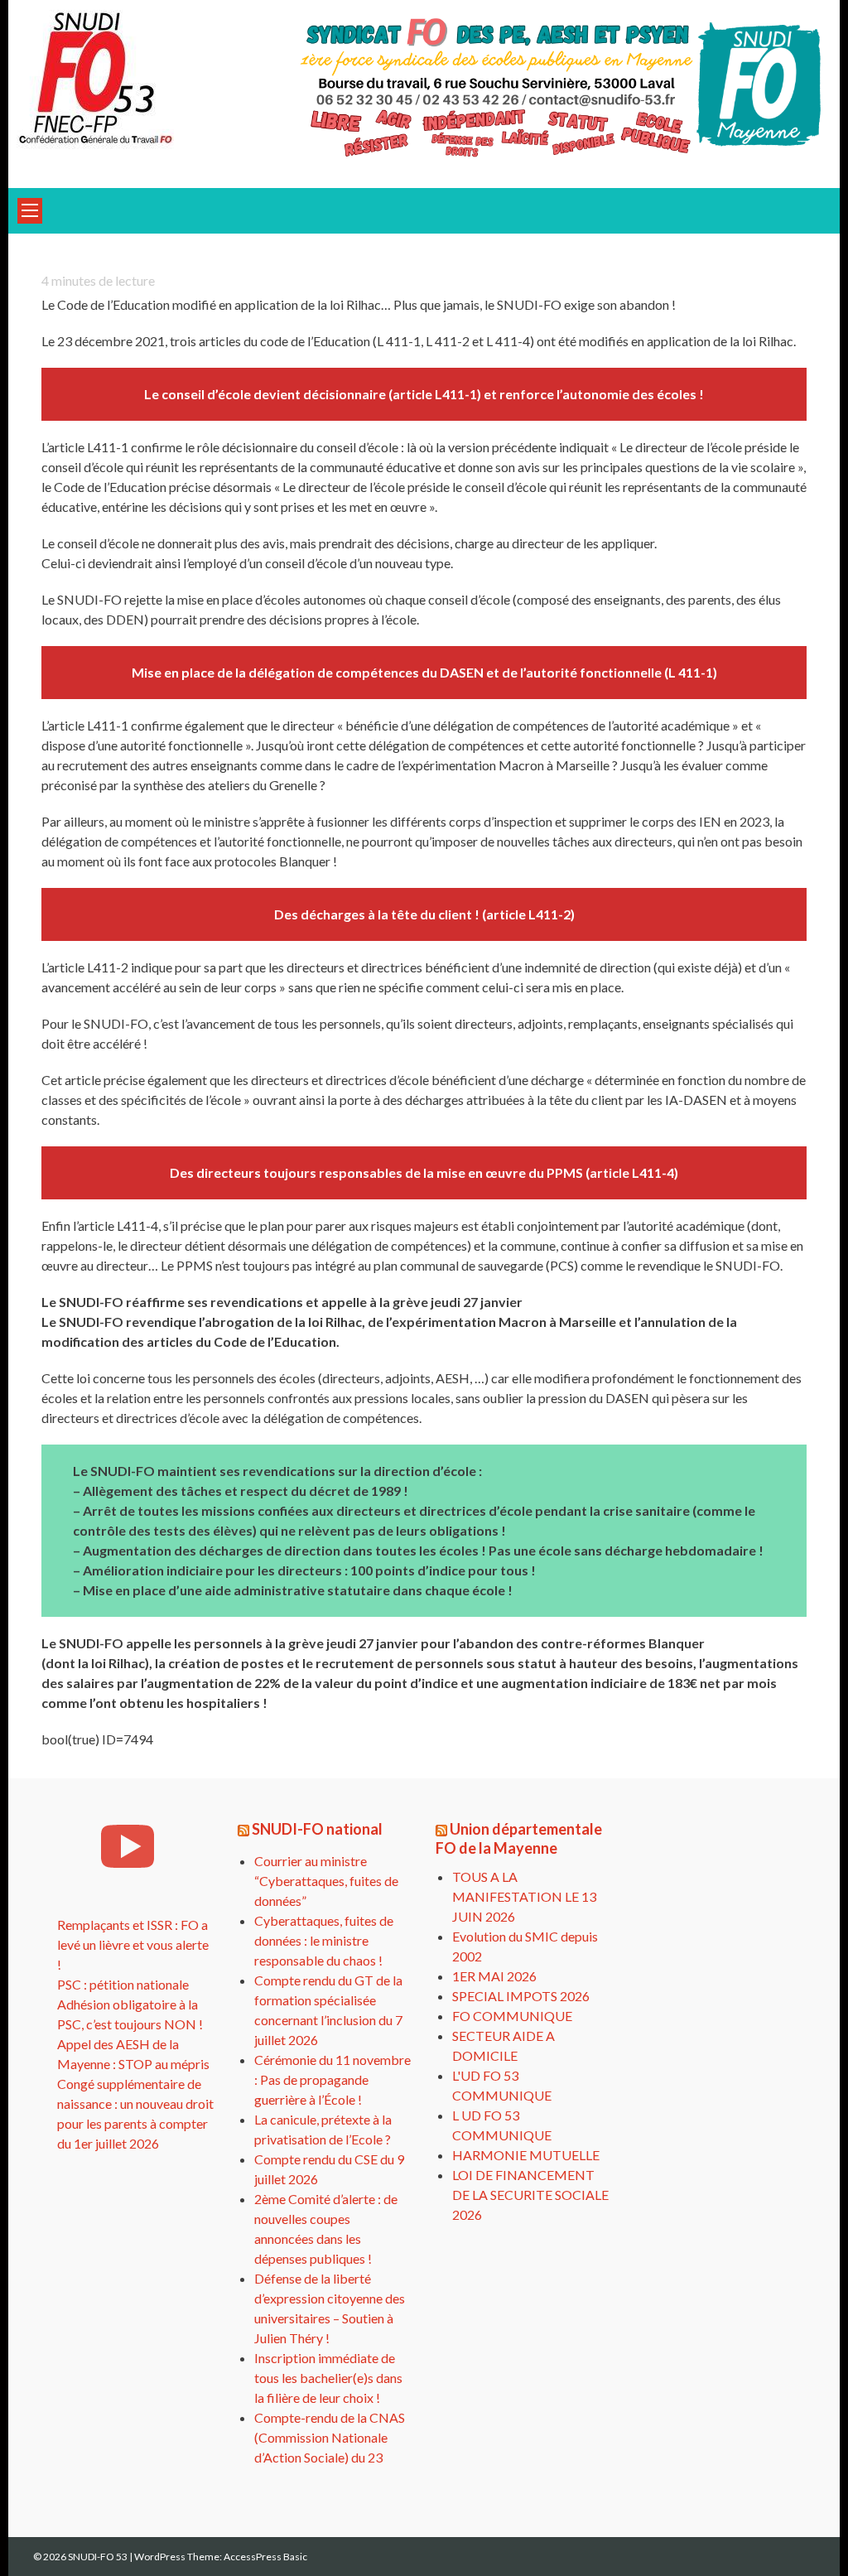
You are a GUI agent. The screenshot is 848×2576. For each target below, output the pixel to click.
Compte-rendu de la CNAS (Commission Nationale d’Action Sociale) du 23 (330, 2437)
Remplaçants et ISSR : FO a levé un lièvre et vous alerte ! (133, 1944)
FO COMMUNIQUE (512, 2016)
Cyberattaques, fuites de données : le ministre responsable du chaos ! (324, 1940)
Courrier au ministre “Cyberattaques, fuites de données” (326, 1881)
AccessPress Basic (265, 2557)
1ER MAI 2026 (494, 1976)
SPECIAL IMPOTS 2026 (521, 1996)
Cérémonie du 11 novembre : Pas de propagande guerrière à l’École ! (332, 2079)
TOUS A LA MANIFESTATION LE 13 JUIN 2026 (524, 1896)
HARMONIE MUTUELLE (526, 2155)
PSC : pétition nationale (123, 1984)
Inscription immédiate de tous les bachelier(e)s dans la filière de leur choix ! (328, 2378)
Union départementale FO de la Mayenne (519, 1838)
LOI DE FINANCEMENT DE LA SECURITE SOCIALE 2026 (530, 2195)
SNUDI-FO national (317, 1829)
